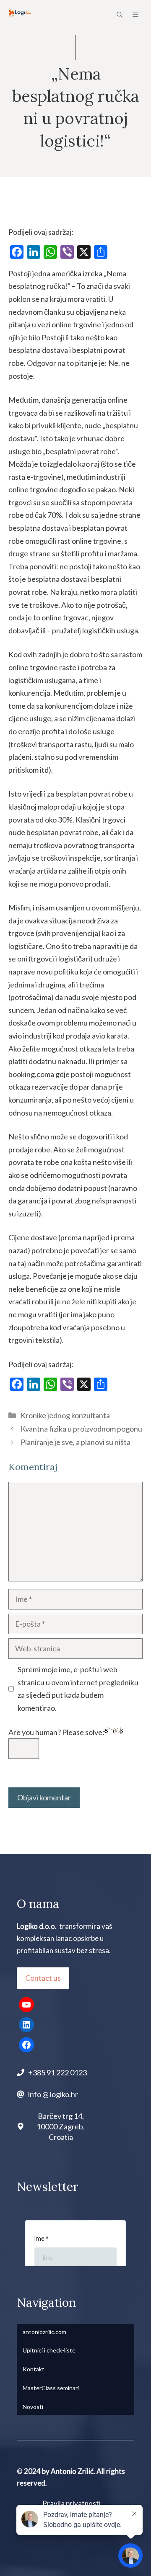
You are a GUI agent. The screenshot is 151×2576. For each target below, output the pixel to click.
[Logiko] (20, 15)
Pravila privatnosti (72, 2503)
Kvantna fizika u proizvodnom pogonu (81, 1429)
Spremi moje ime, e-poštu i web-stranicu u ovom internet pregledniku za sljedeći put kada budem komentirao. (78, 1689)
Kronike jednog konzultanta (65, 1415)
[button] (120, 15)
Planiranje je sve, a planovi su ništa (75, 1442)
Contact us (43, 1978)
